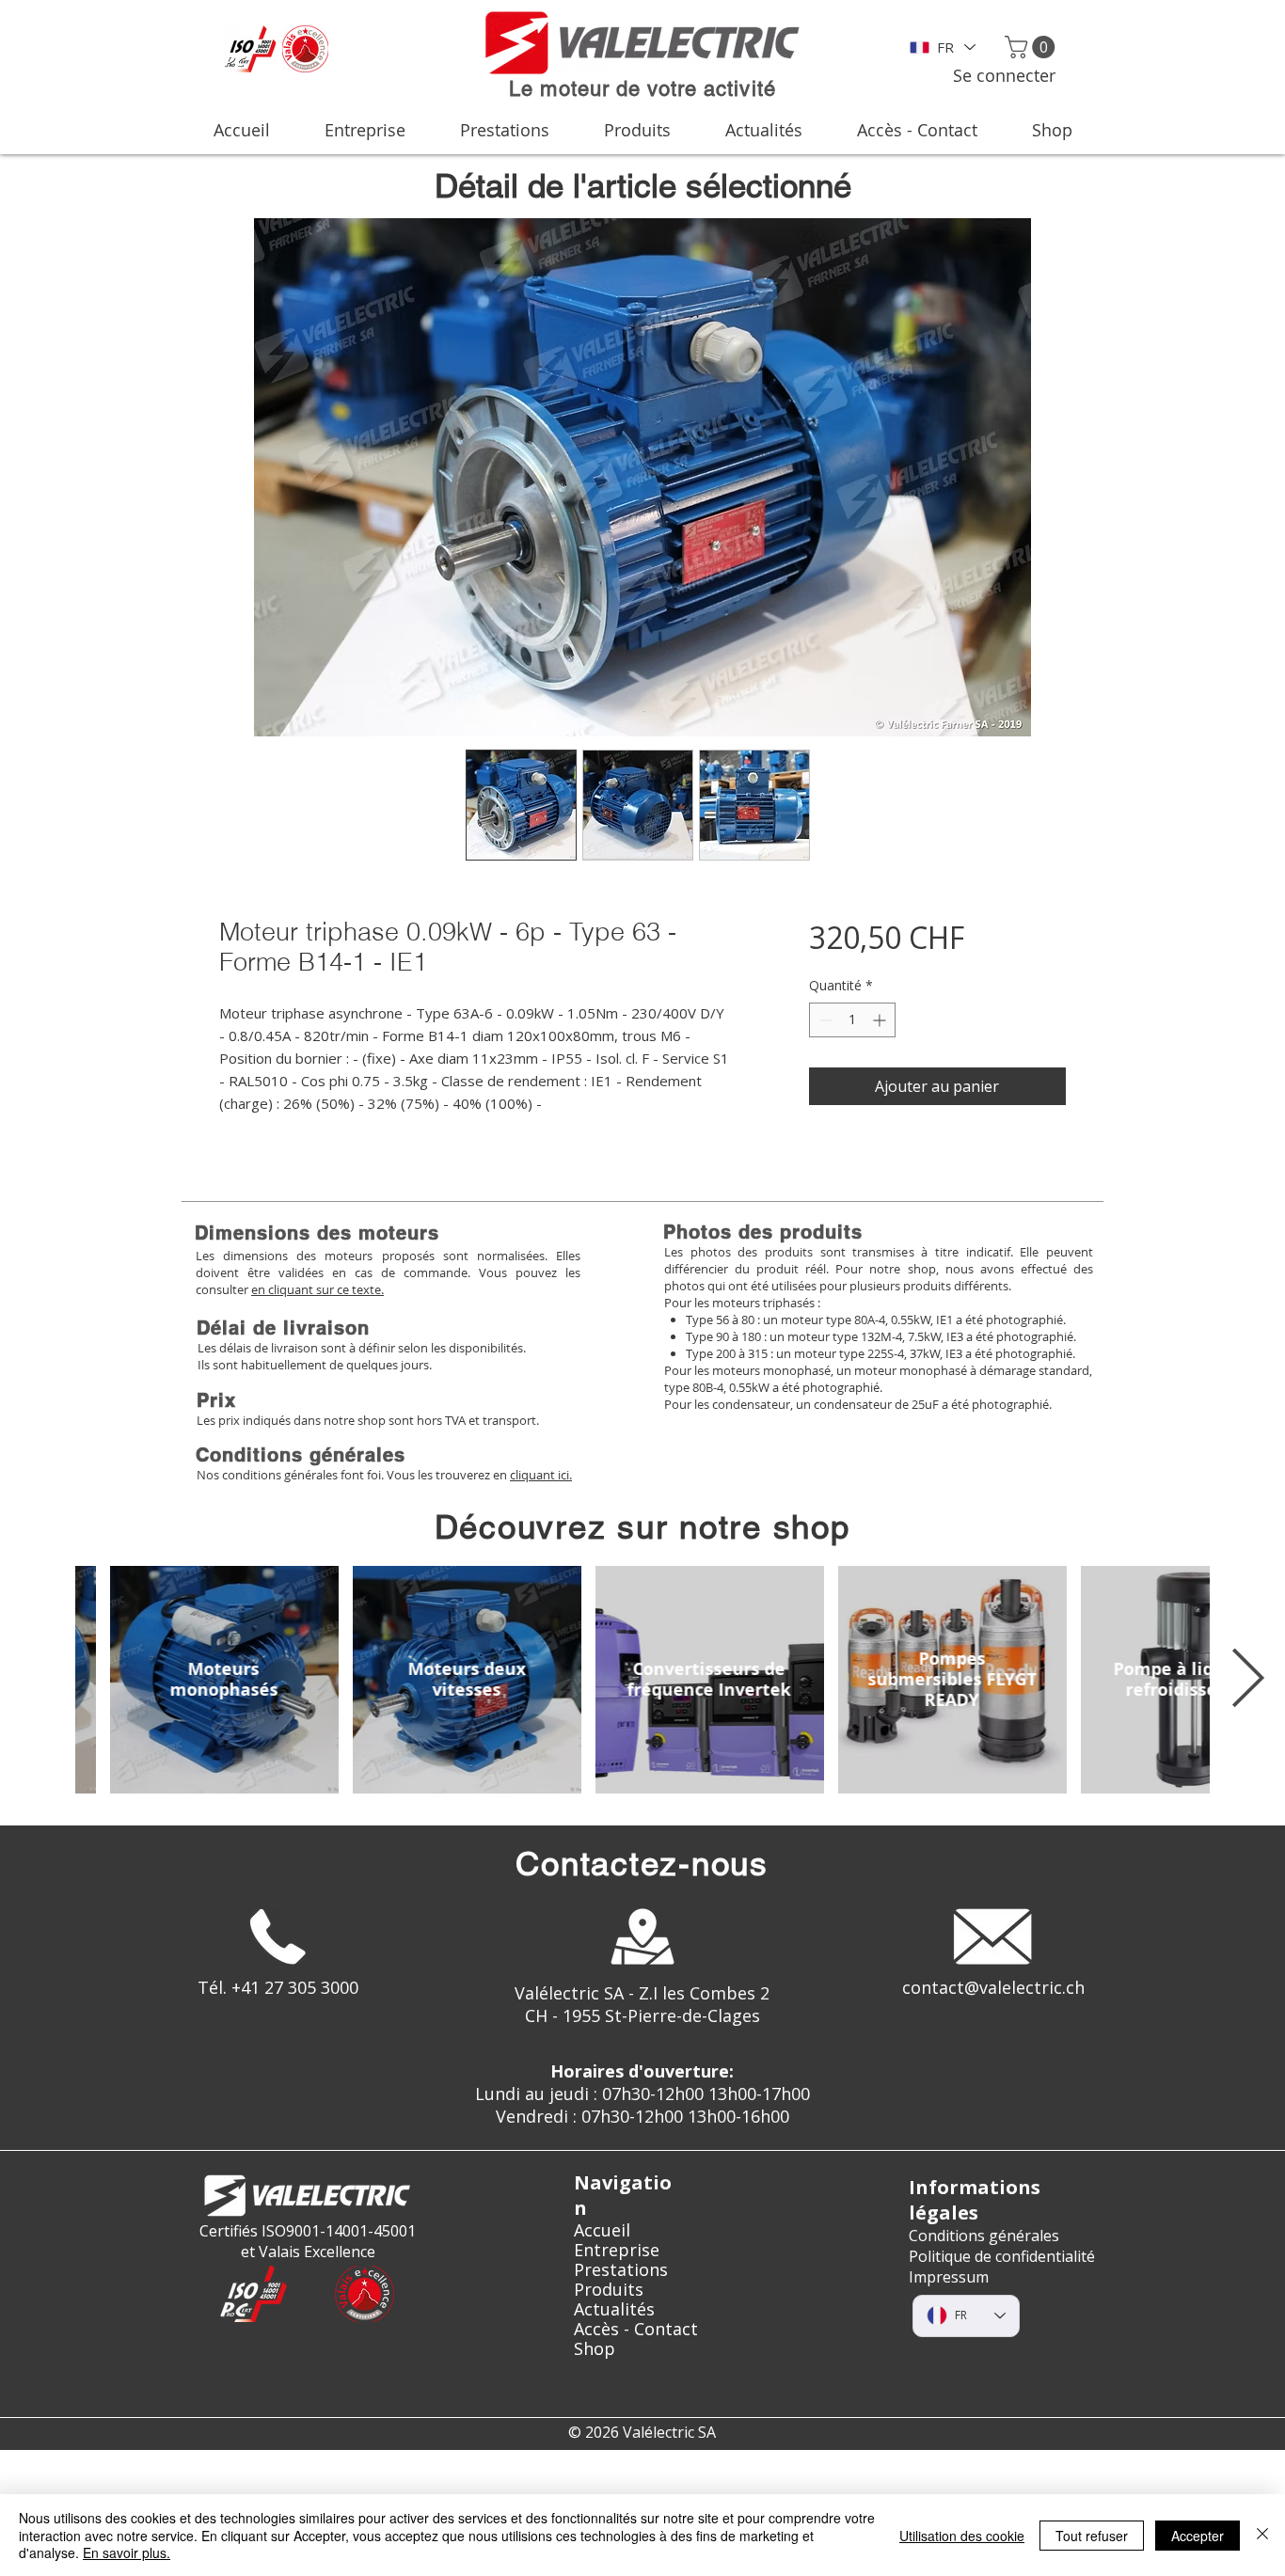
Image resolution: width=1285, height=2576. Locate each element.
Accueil (602, 2230)
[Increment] (881, 1020)
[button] (1032, 47)
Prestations (621, 2270)
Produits (609, 2290)
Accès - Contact (636, 2329)
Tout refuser (1092, 2536)
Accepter (1198, 2536)
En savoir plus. (127, 2552)
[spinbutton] (852, 1020)
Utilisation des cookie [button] (962, 2536)
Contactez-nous (642, 1864)
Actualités (614, 2309)
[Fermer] (1262, 2535)
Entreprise (617, 2250)
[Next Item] (1247, 1680)
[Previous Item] (38, 1680)
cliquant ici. (541, 1475)
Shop (595, 2349)
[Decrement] (824, 1020)
